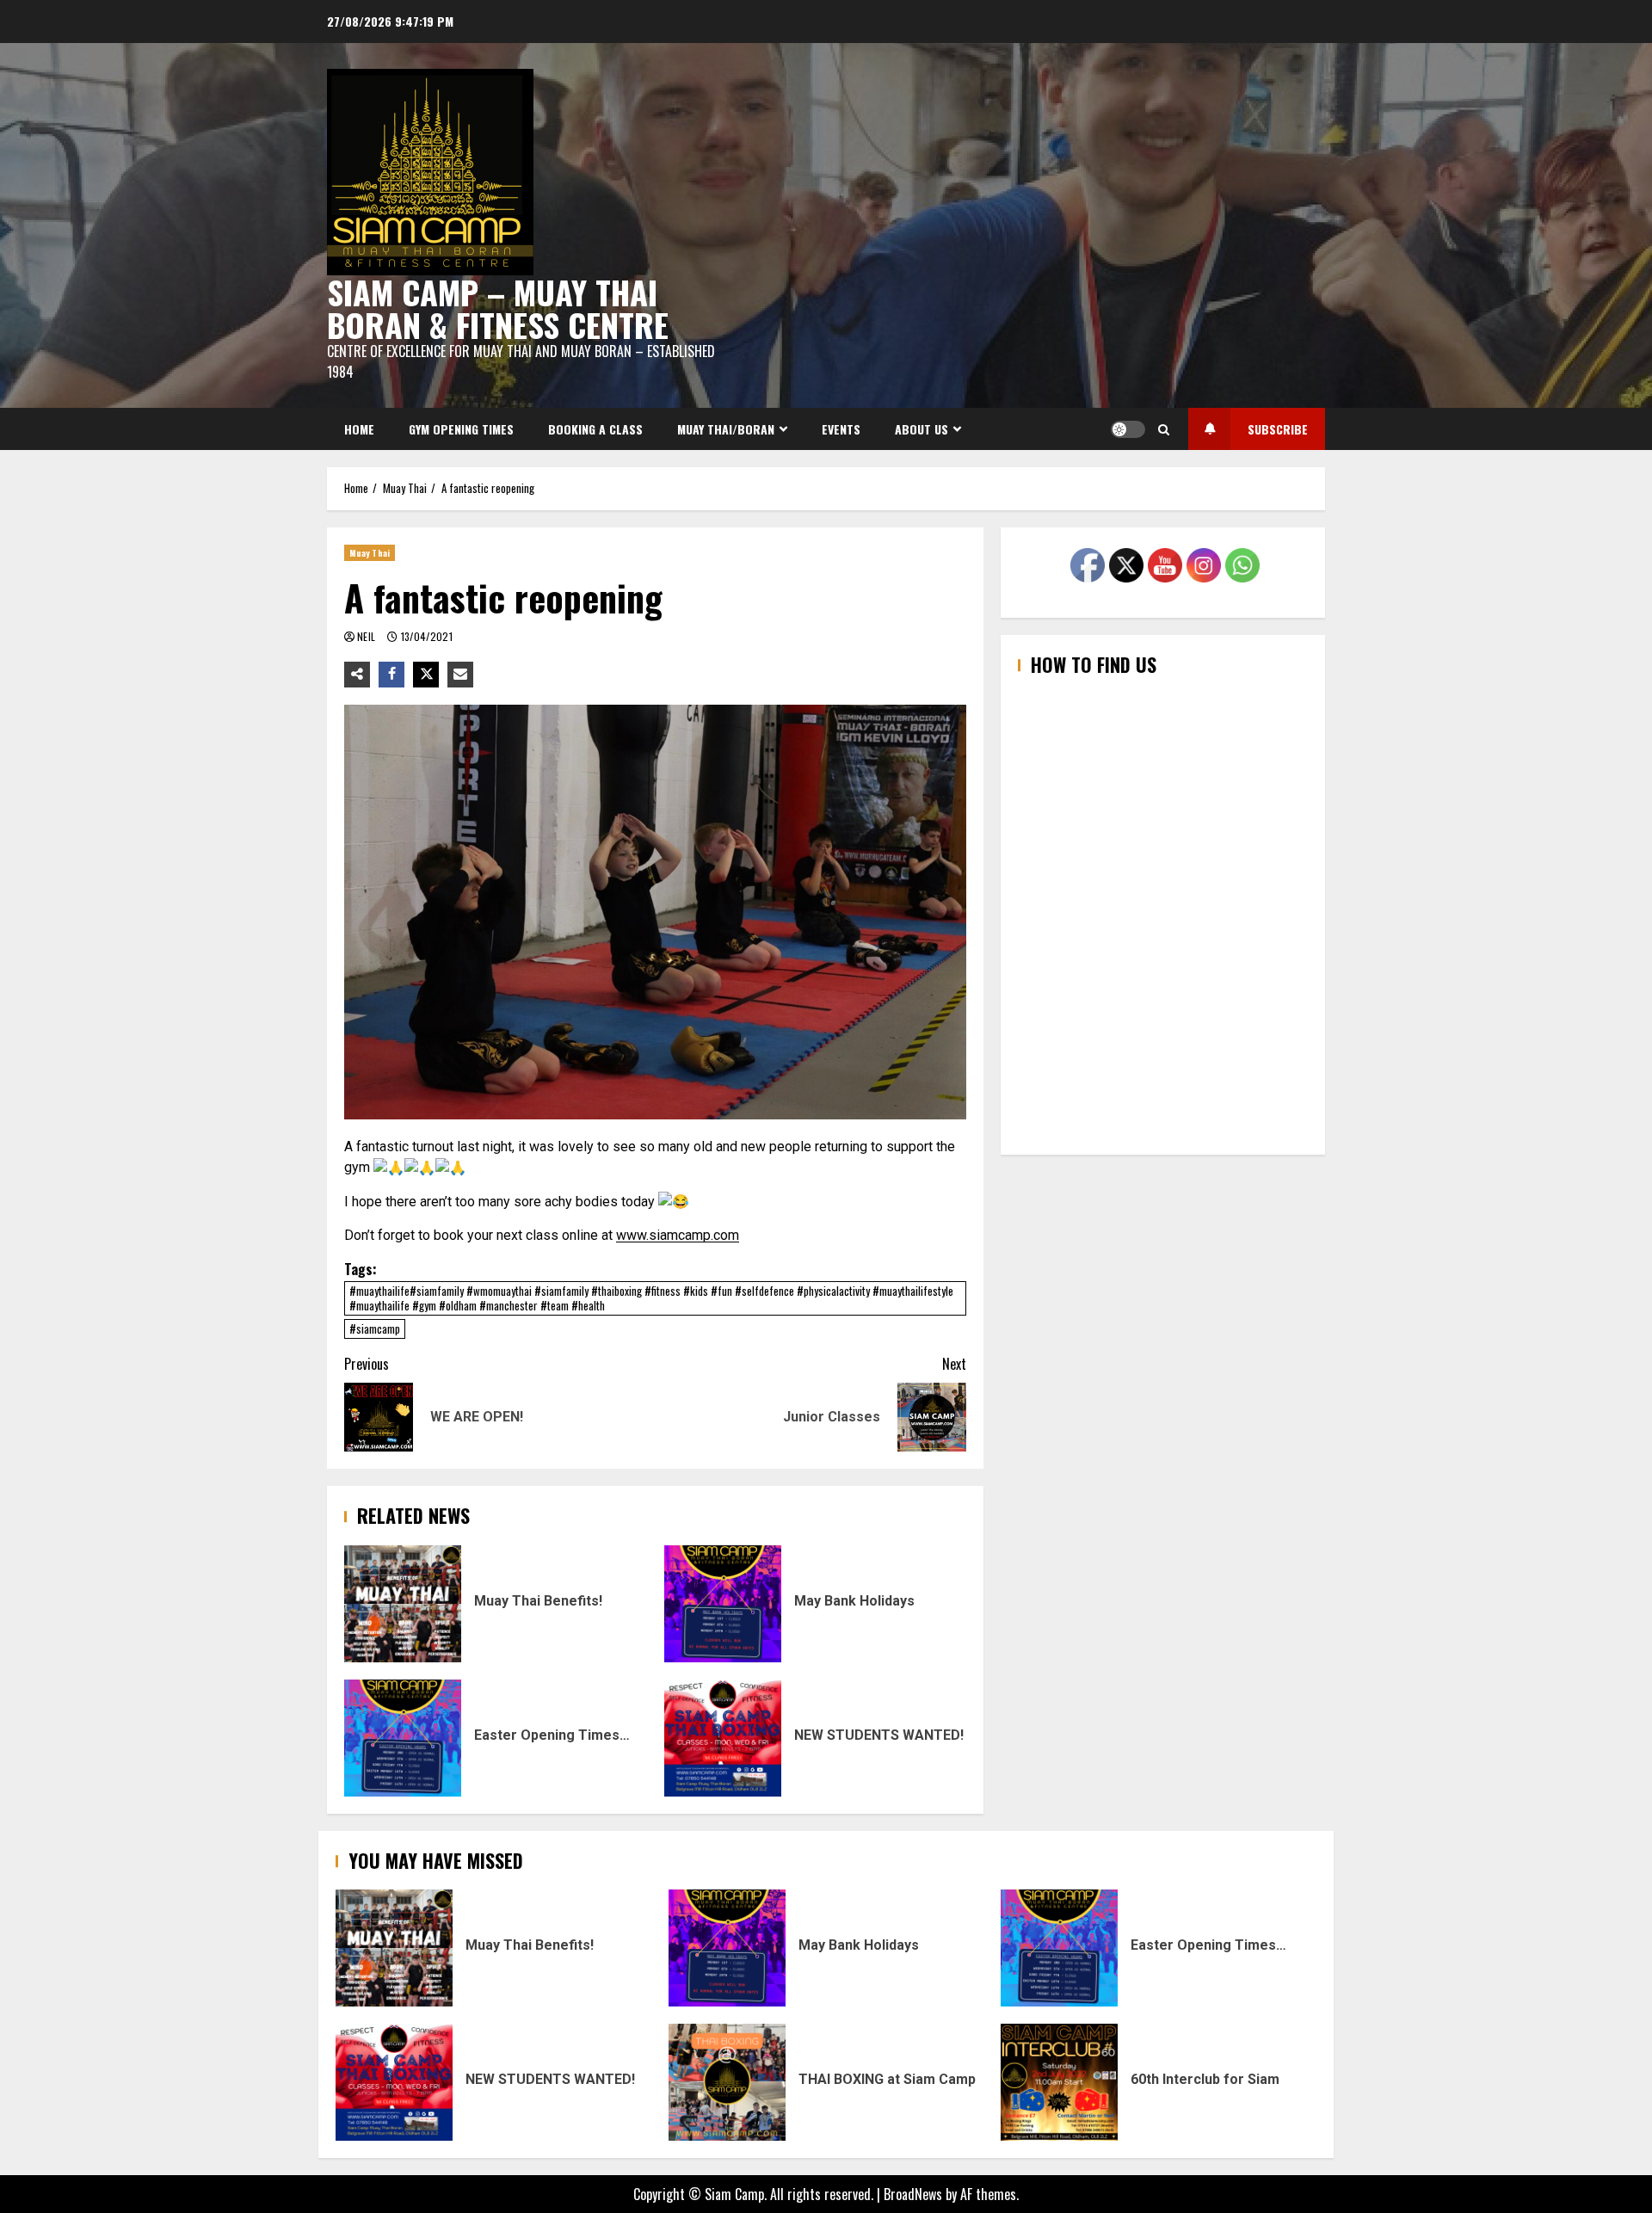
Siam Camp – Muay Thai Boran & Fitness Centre (498, 308)
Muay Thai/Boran (726, 429)
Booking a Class (595, 429)
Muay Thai (370, 553)
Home (359, 429)
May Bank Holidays (723, 1604)
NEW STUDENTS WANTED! (723, 1738)
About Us (922, 429)
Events (841, 429)
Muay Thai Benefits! (403, 1604)
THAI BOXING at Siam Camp (727, 2082)
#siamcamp (375, 1328)
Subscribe (1278, 429)
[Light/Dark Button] (1128, 429)
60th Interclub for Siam (1059, 2082)
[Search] (1164, 429)
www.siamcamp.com (678, 1235)
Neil (368, 636)
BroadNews (913, 2194)
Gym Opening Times (461, 429)
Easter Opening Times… (403, 1738)
